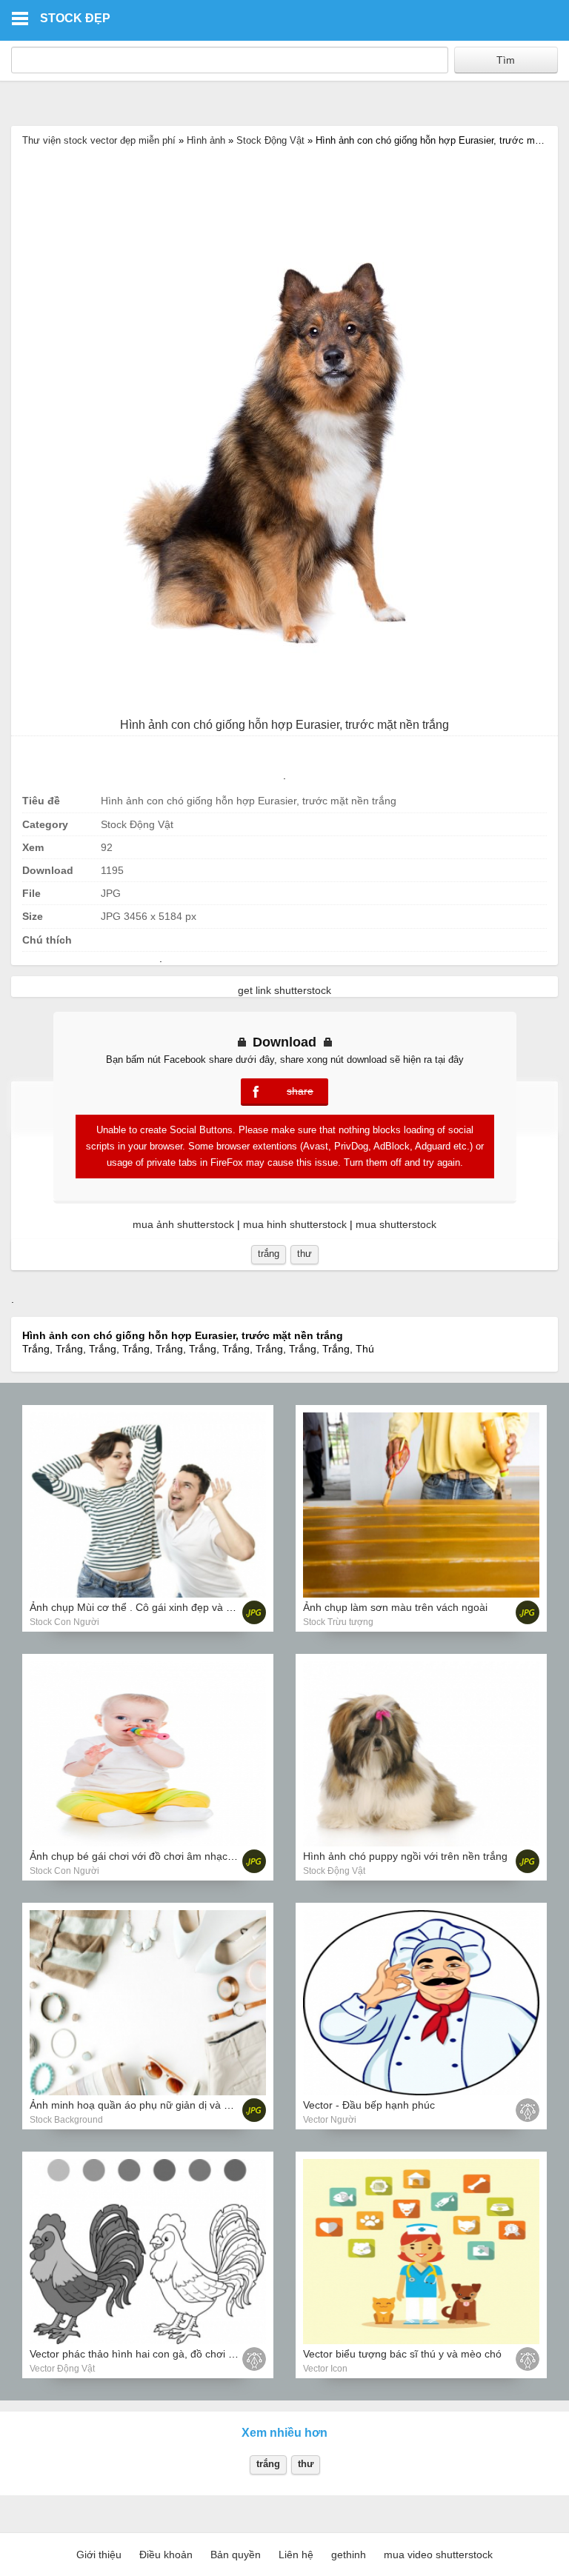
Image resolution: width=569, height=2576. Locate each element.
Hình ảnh (206, 140)
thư (305, 1254)
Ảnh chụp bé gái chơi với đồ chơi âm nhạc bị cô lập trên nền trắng (184, 1856)
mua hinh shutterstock (295, 1224)
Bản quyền (236, 2555)
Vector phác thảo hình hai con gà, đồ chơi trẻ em (144, 2354)
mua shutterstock (396, 1224)
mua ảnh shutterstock (183, 1224)
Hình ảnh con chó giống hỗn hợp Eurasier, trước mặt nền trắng (284, 725)
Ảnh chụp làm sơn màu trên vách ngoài (395, 1607)
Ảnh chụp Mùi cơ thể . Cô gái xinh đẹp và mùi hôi (145, 1607)
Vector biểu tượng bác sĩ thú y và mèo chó (402, 2354)
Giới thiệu (99, 2555)
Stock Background (66, 2120)
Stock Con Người (64, 1622)
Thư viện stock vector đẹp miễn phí (99, 140)
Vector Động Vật (62, 2369)
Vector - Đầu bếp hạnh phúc (369, 2105)
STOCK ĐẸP (75, 18)
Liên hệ (296, 2555)
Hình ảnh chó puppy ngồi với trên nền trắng (405, 1856)
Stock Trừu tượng (338, 1622)
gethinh (349, 2555)
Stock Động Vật (270, 140)
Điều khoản (166, 2555)
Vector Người (330, 2120)
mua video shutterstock (438, 2555)
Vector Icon (325, 2369)
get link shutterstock (284, 990)
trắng (269, 1254)
